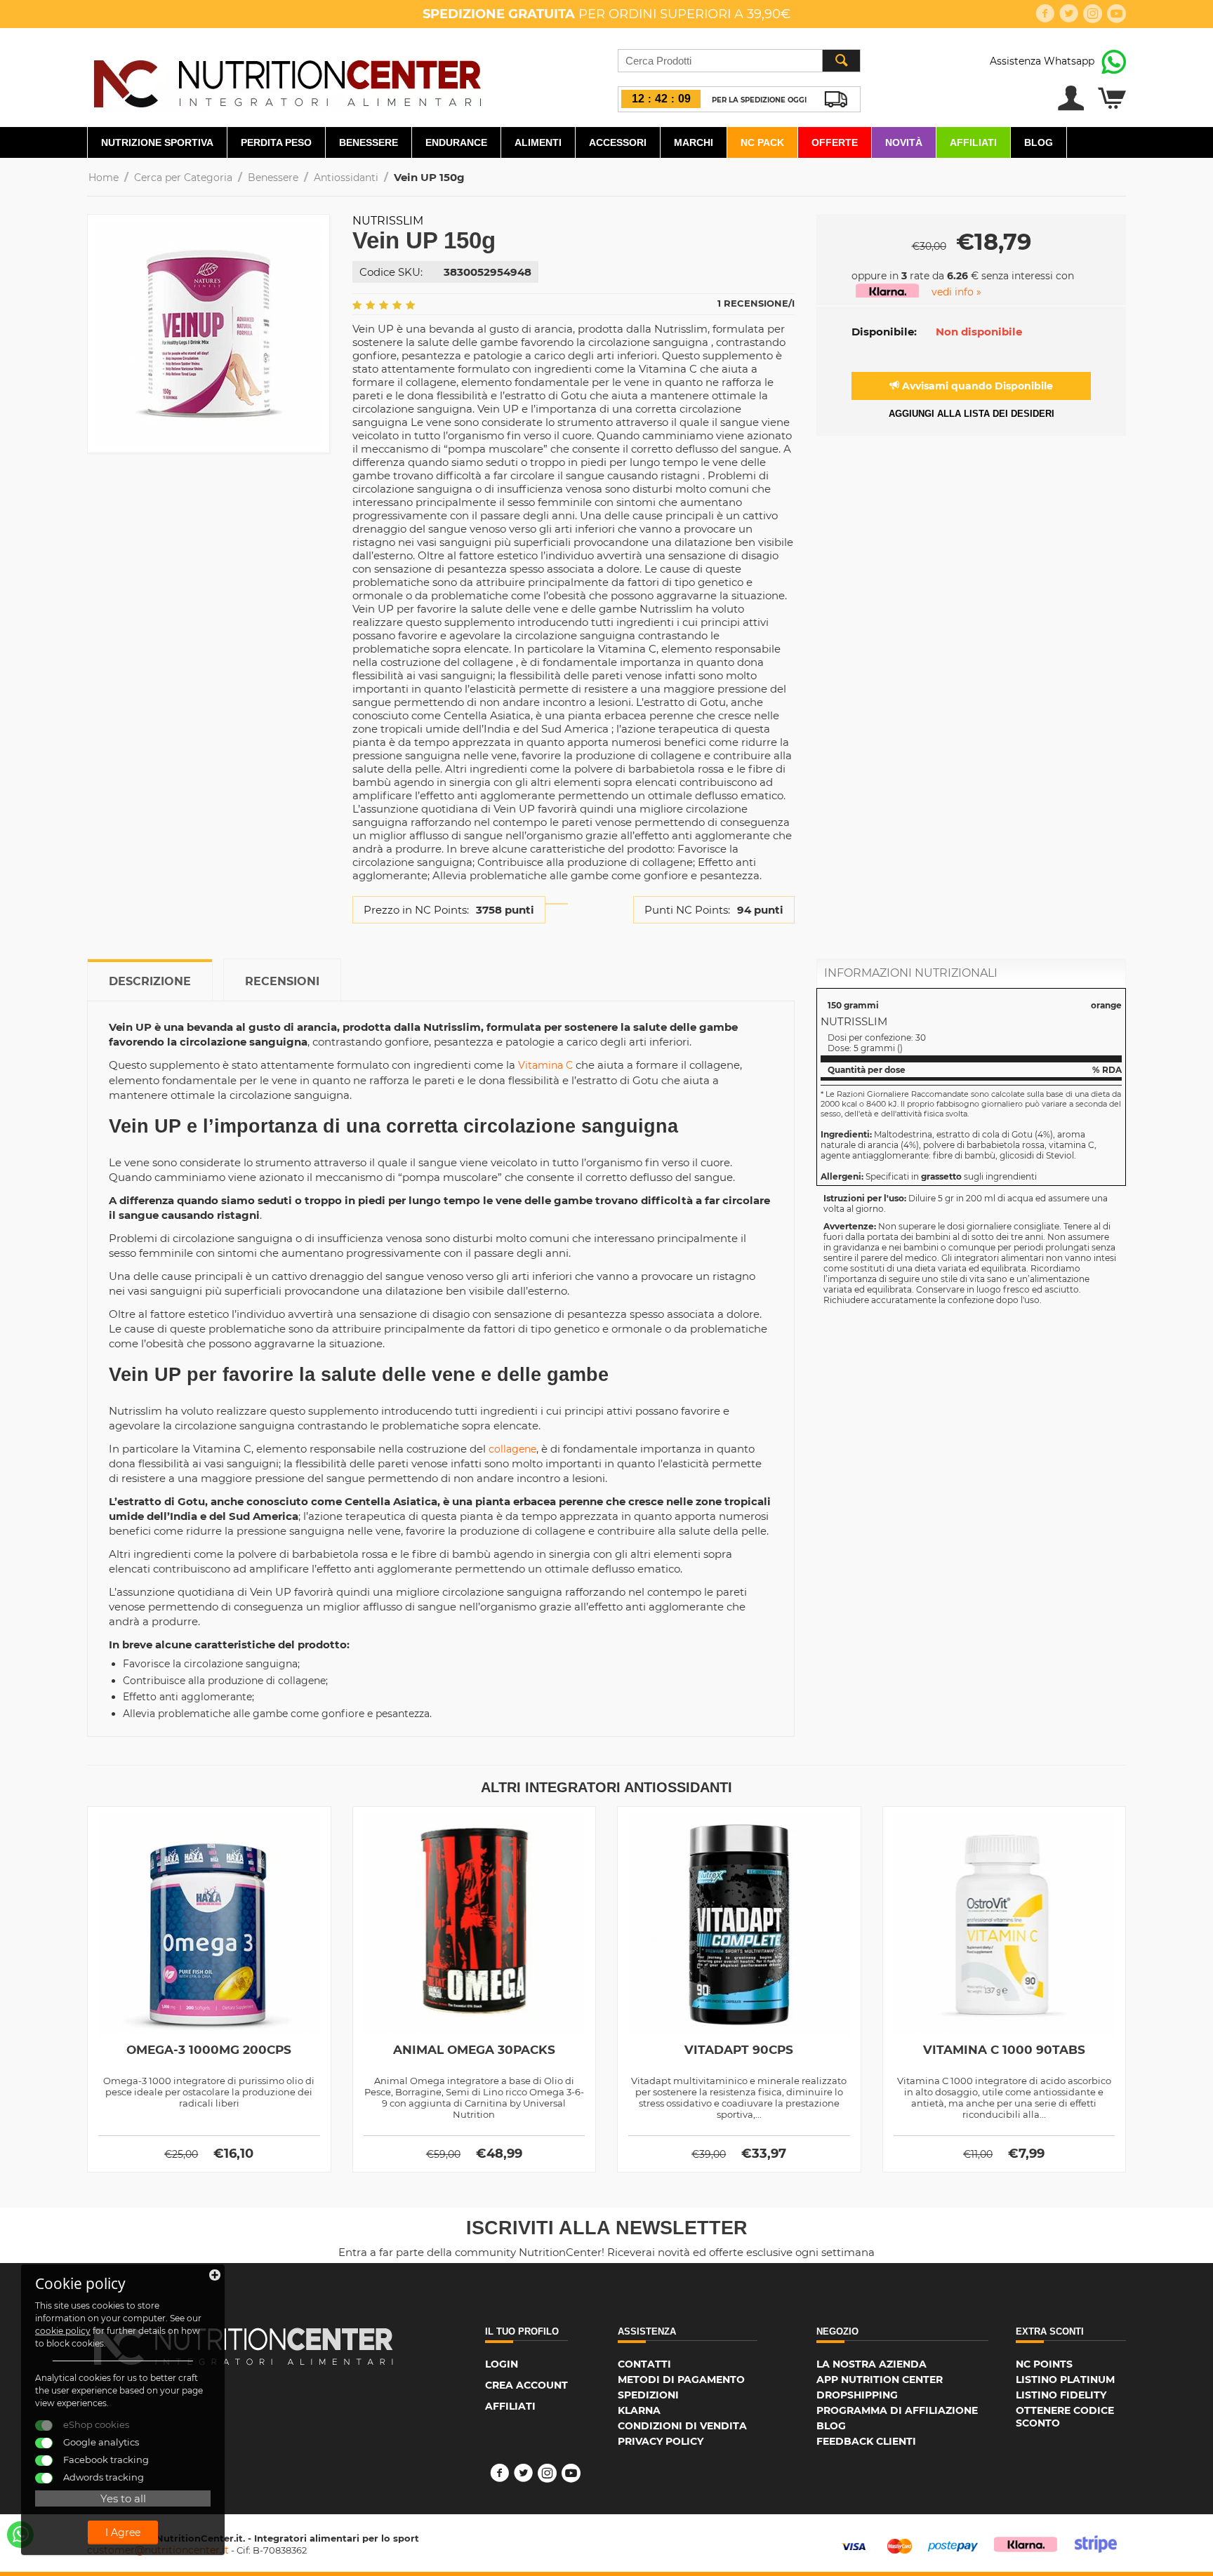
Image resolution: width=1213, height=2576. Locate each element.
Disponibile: (884, 332)
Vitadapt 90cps (739, 2050)
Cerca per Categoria (183, 178)
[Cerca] (841, 61)
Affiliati (973, 142)
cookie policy (63, 2331)
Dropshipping (857, 2395)
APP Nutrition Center (880, 2380)
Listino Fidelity (1061, 2395)
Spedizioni (648, 2395)
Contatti (644, 2364)
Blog (1039, 142)
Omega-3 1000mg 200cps (209, 2050)
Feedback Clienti (866, 2441)
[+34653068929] (20, 2535)
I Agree (123, 2532)
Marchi (694, 142)
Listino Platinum (1065, 2380)
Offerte (835, 142)
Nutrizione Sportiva (157, 142)
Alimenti (538, 142)
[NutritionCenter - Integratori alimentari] (287, 80)
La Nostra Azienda (871, 2364)
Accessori (618, 142)
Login (502, 2364)
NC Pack (762, 142)
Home (104, 178)
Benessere (369, 142)
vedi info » (956, 292)
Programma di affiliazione (897, 2410)
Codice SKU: (391, 272)
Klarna (639, 2410)
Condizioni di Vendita (682, 2426)
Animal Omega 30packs (474, 2050)
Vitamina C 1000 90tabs (1004, 2050)
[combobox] (739, 61)
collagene (512, 1449)
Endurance (456, 142)
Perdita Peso (276, 142)
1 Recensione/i (756, 303)
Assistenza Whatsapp (1042, 61)
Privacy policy (661, 2441)
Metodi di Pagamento (681, 2380)
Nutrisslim (388, 221)
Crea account (526, 2385)
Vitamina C (545, 1065)
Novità (904, 142)
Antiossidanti (346, 178)
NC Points (1044, 2364)
